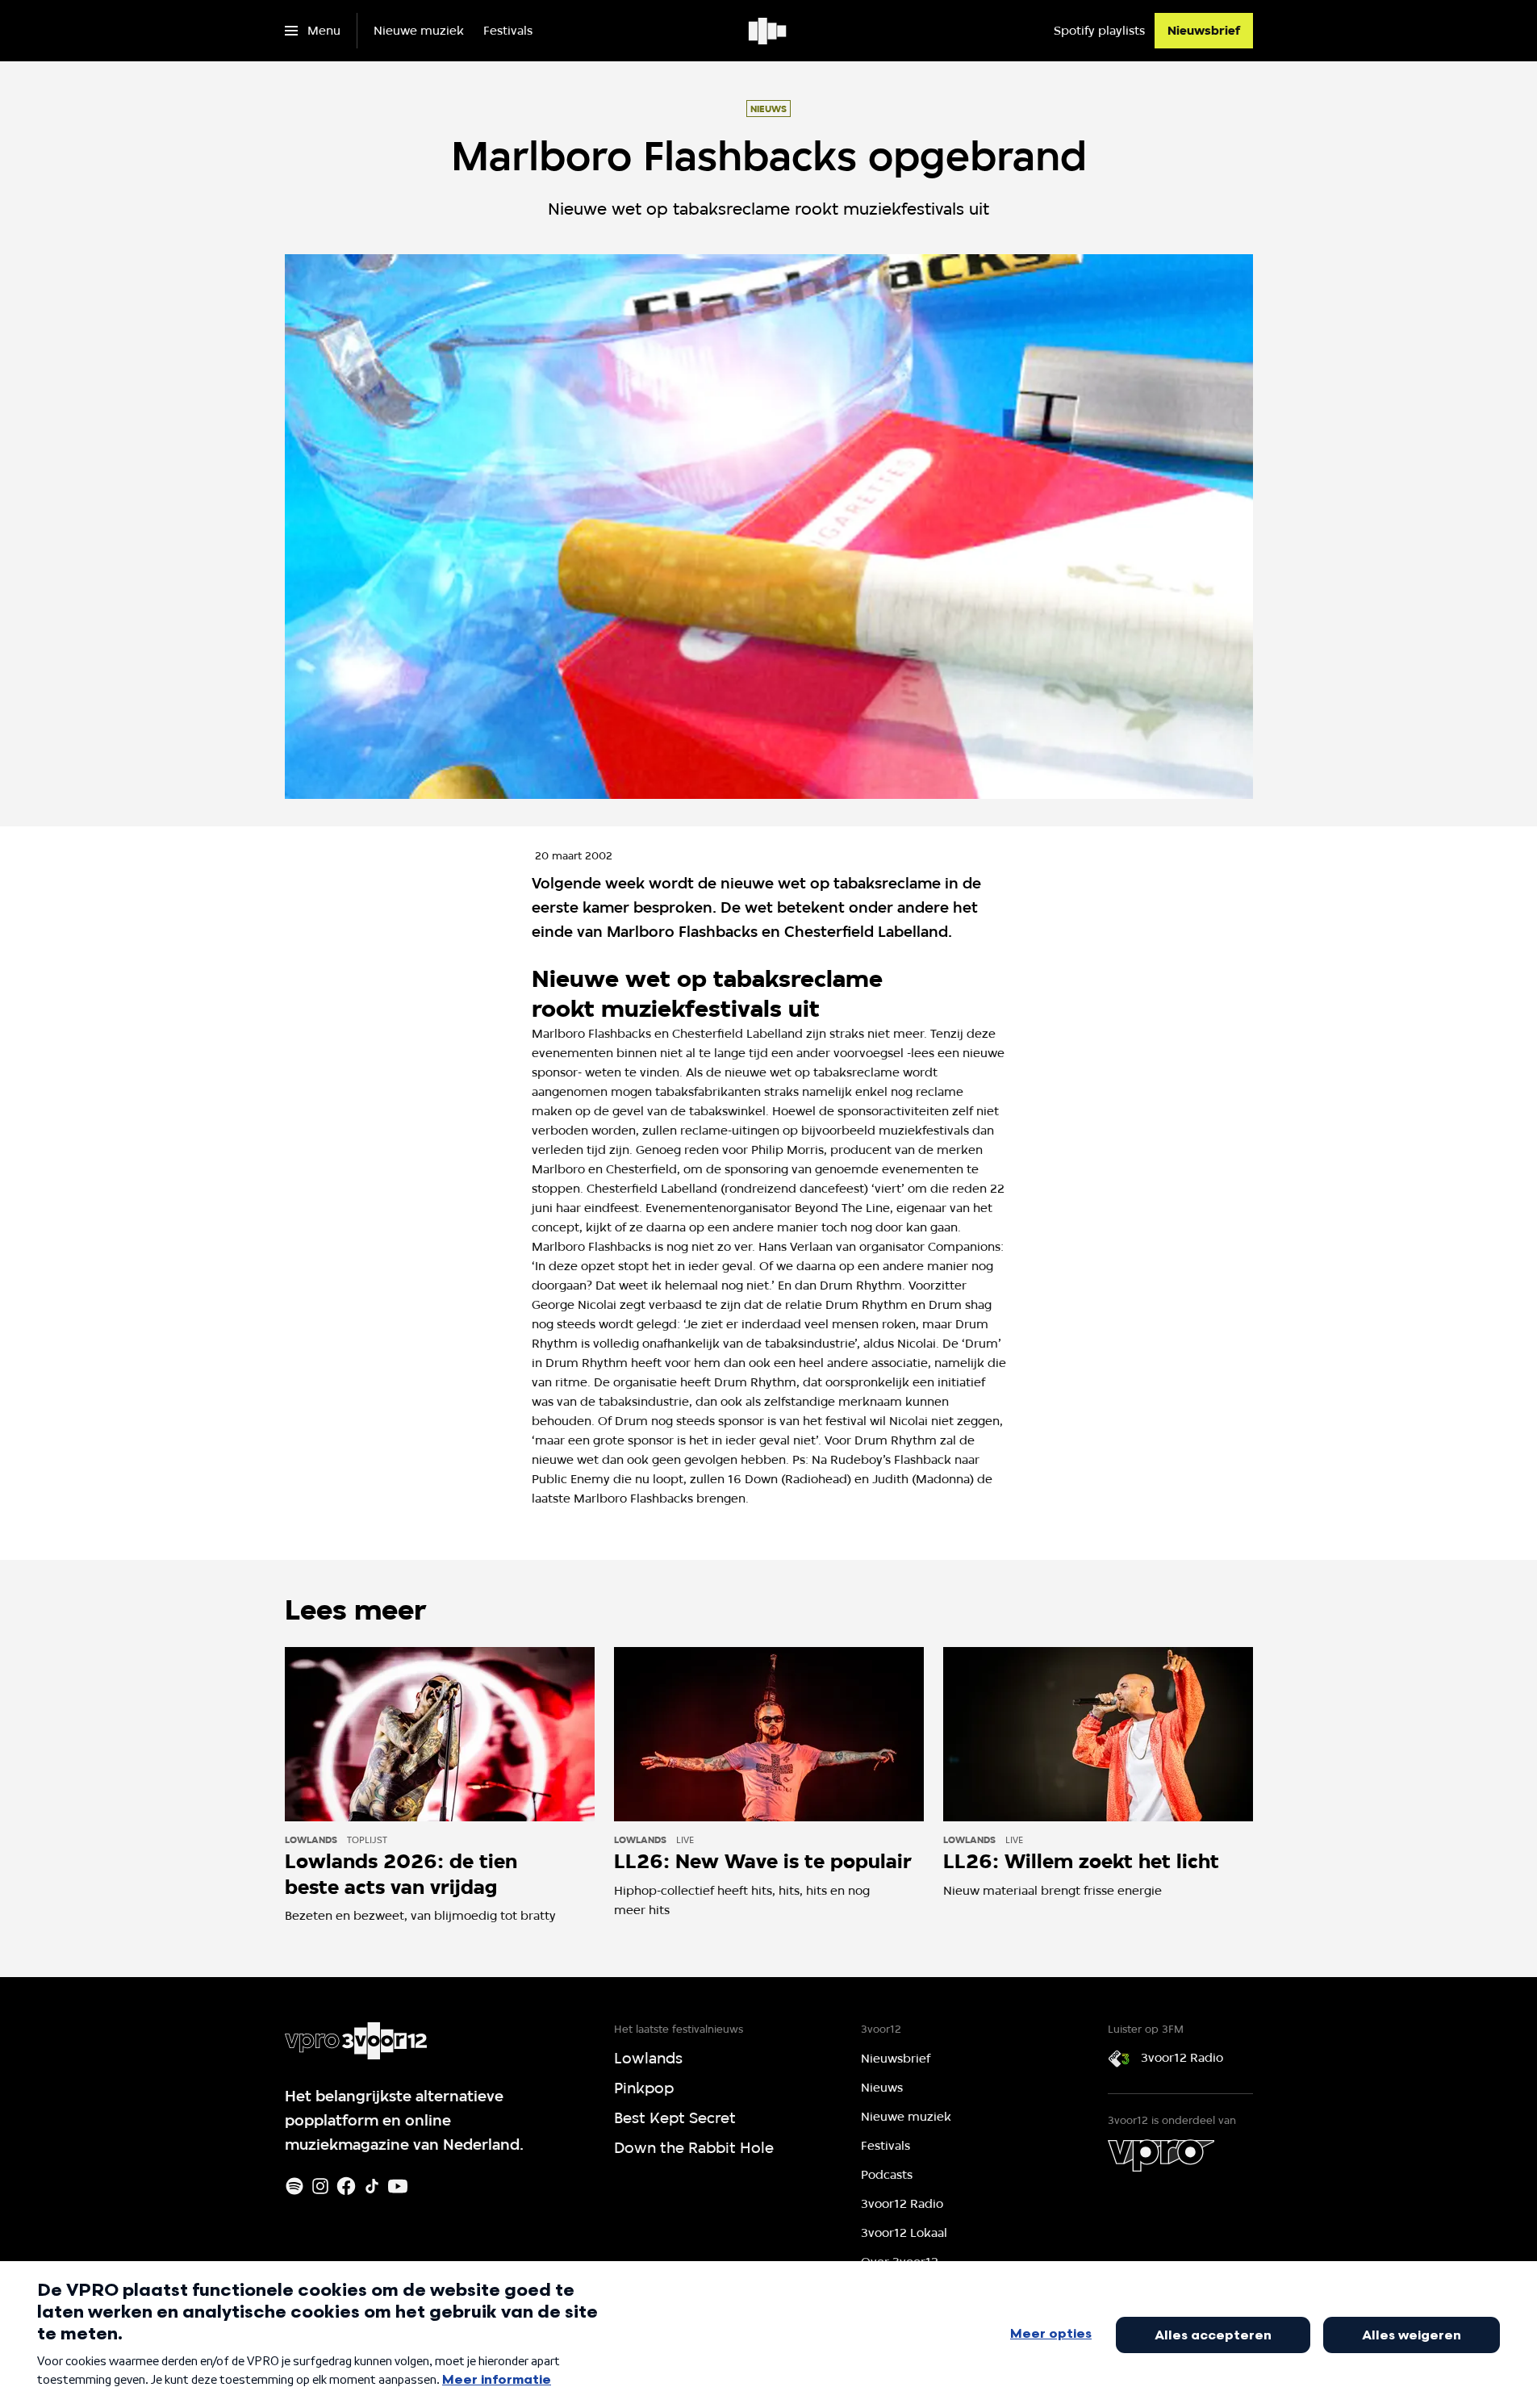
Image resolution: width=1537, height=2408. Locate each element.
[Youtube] (398, 2186)
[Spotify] (294, 2186)
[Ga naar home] (768, 31)
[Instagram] (320, 2186)
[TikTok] (372, 2186)
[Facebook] (346, 2186)
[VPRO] (1161, 2155)
